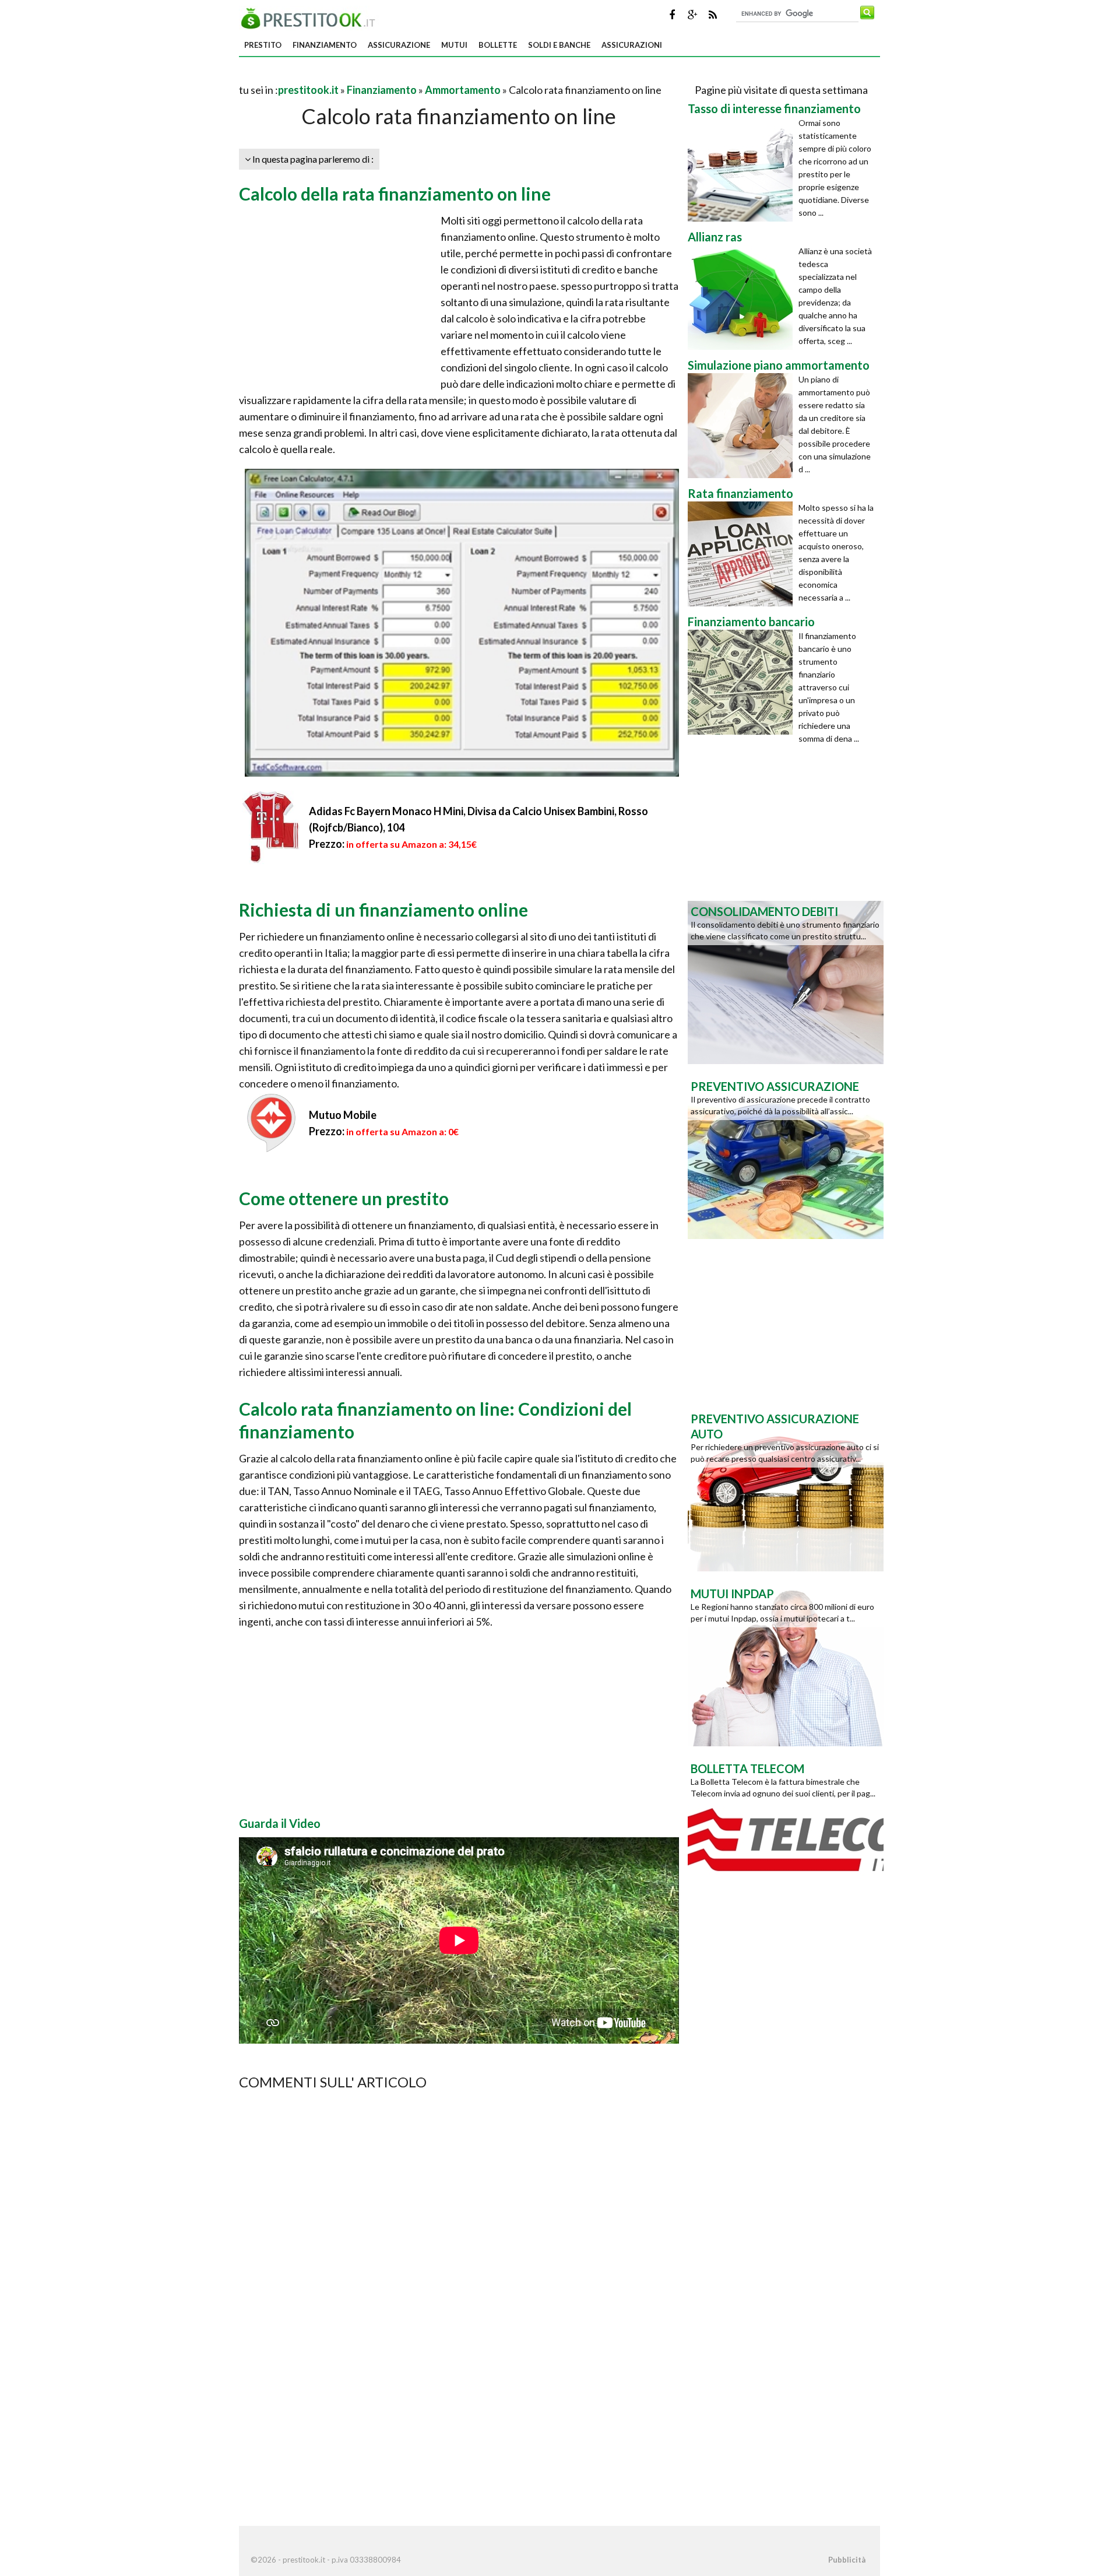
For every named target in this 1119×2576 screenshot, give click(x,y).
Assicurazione (399, 45)
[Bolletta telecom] (786, 1838)
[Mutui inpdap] (786, 1663)
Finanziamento (325, 45)
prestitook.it (308, 90)
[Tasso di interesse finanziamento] (743, 169)
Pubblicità (847, 2560)
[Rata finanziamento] (743, 554)
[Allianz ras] (743, 297)
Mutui (454, 45)
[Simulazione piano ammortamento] (743, 426)
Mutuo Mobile (343, 1115)
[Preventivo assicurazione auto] (786, 1489)
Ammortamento (463, 90)
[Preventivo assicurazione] (786, 1156)
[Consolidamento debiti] (786, 981)
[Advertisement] (375, 76)
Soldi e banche (559, 45)
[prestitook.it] (311, 17)
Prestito (263, 45)
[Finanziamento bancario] (743, 682)
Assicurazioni (632, 45)
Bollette (498, 45)
